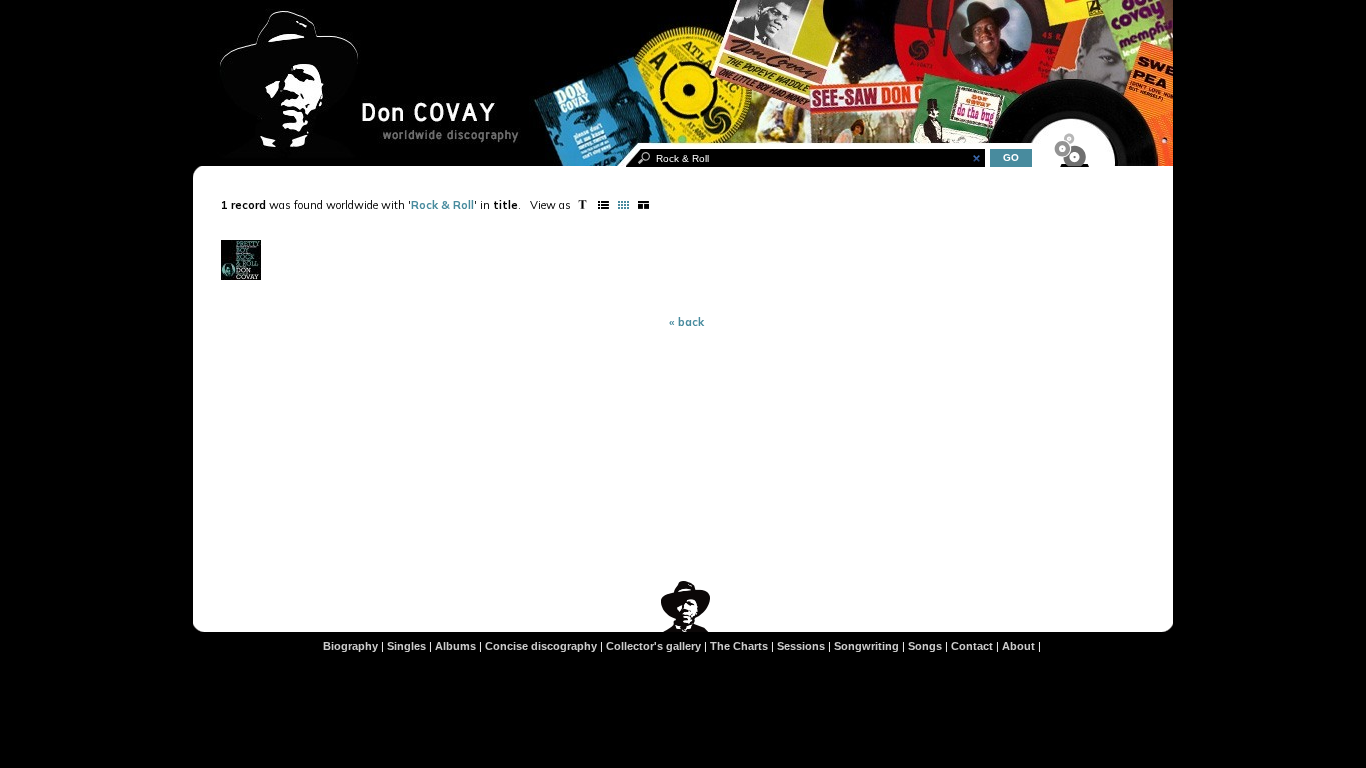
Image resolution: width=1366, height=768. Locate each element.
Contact (972, 646)
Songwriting (866, 646)
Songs (925, 646)
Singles (406, 646)
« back (686, 322)
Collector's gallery (653, 646)
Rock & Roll (442, 205)
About (1018, 646)
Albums (455, 646)
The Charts (739, 646)
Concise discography (541, 646)
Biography (350, 646)
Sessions (801, 646)
